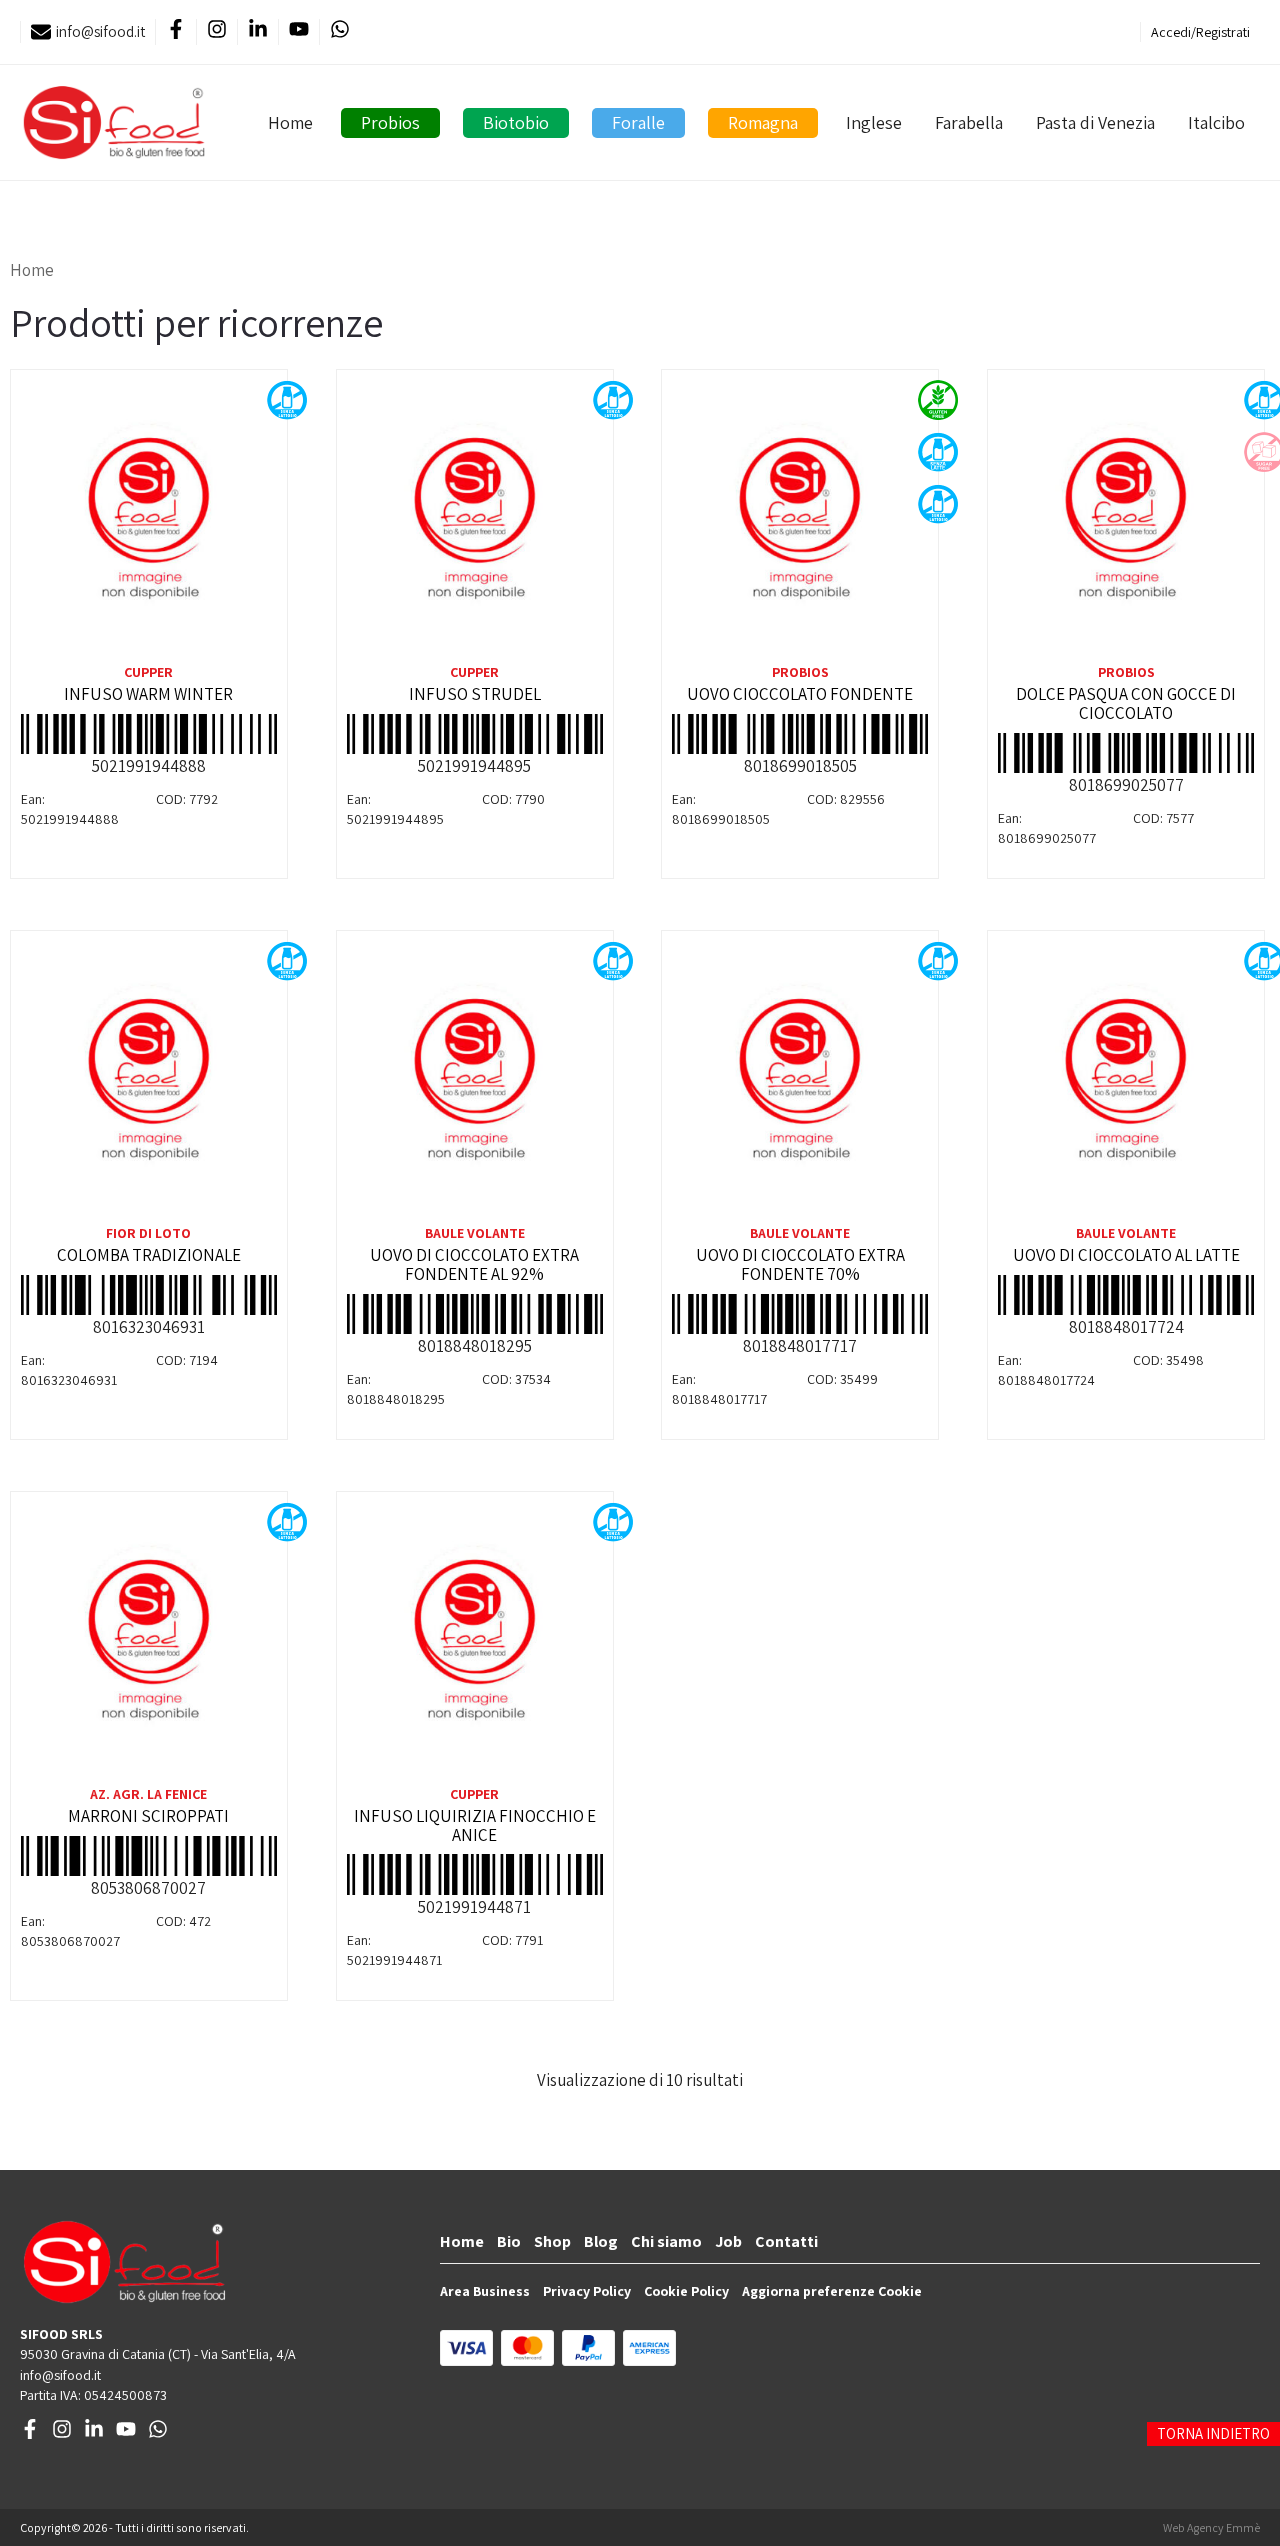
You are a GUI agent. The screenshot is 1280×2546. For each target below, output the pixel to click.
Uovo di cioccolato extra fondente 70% (800, 1264)
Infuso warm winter (148, 694)
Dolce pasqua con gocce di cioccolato (1126, 703)
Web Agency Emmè (1211, 2527)
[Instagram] (216, 32)
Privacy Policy (587, 2291)
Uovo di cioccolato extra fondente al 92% (474, 1264)
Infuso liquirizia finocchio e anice (475, 1825)
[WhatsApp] (339, 32)
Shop (552, 2241)
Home (290, 122)
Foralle (638, 122)
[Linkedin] (257, 32)
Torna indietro (1213, 2433)
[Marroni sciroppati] (149, 1642)
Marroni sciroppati (148, 1816)
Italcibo (1216, 122)
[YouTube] (298, 32)
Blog (601, 2241)
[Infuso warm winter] (149, 520)
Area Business (485, 2291)
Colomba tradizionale (149, 1255)
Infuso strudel (475, 694)
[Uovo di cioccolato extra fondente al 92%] (475, 1081)
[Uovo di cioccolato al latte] (1126, 1081)
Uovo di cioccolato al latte (1126, 1255)
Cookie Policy (686, 2291)
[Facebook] (175, 32)
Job (728, 2241)
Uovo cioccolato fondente (800, 694)
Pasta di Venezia (1095, 122)
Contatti (786, 2241)
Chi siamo (666, 2241)
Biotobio (516, 122)
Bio (509, 2241)
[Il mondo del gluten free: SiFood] (114, 122)
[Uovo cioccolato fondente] (800, 520)
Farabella (969, 122)
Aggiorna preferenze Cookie (832, 2291)
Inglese (874, 122)
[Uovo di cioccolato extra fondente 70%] (800, 1081)
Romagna (763, 122)
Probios (390, 122)
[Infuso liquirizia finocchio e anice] (475, 1642)
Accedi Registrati (1200, 32)
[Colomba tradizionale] (149, 1081)
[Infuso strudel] (475, 520)
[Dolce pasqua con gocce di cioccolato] (1126, 520)
